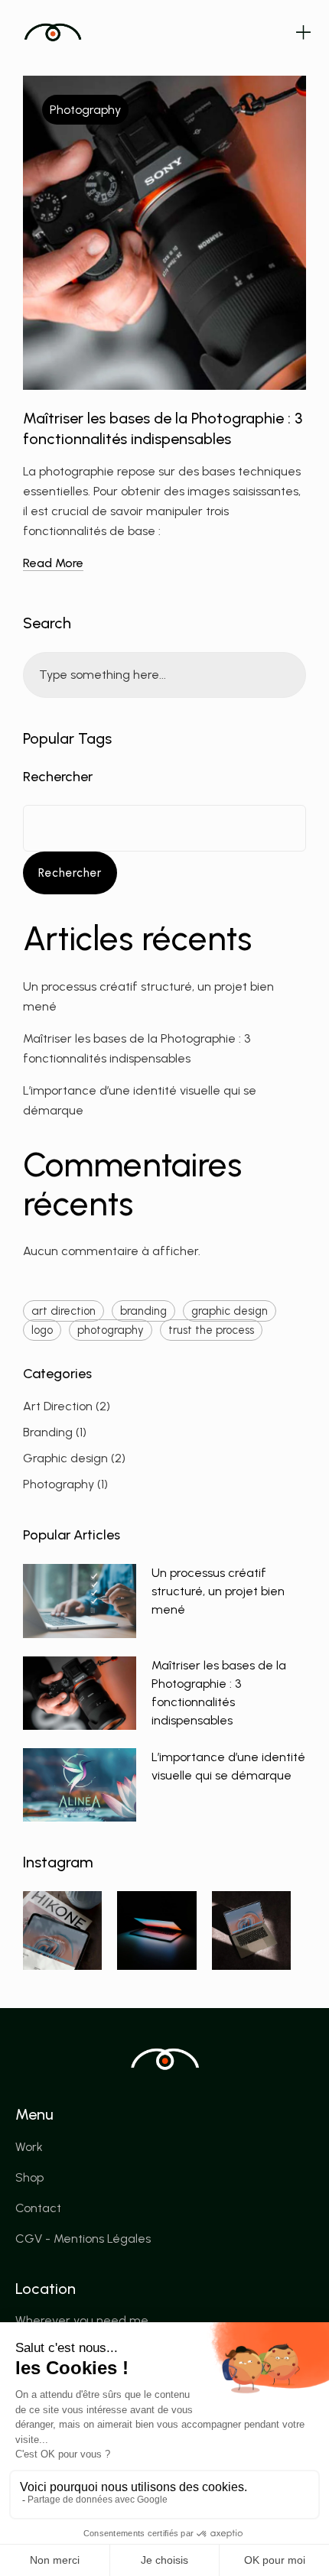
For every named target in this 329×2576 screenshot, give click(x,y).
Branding (48, 1432)
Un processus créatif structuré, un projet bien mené (218, 1591)
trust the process (211, 1330)
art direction (64, 1311)
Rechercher (58, 777)
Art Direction (58, 1406)
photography (111, 1330)
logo (42, 1330)
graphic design (230, 1311)
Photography (85, 110)
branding (143, 1311)
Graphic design (65, 1458)
